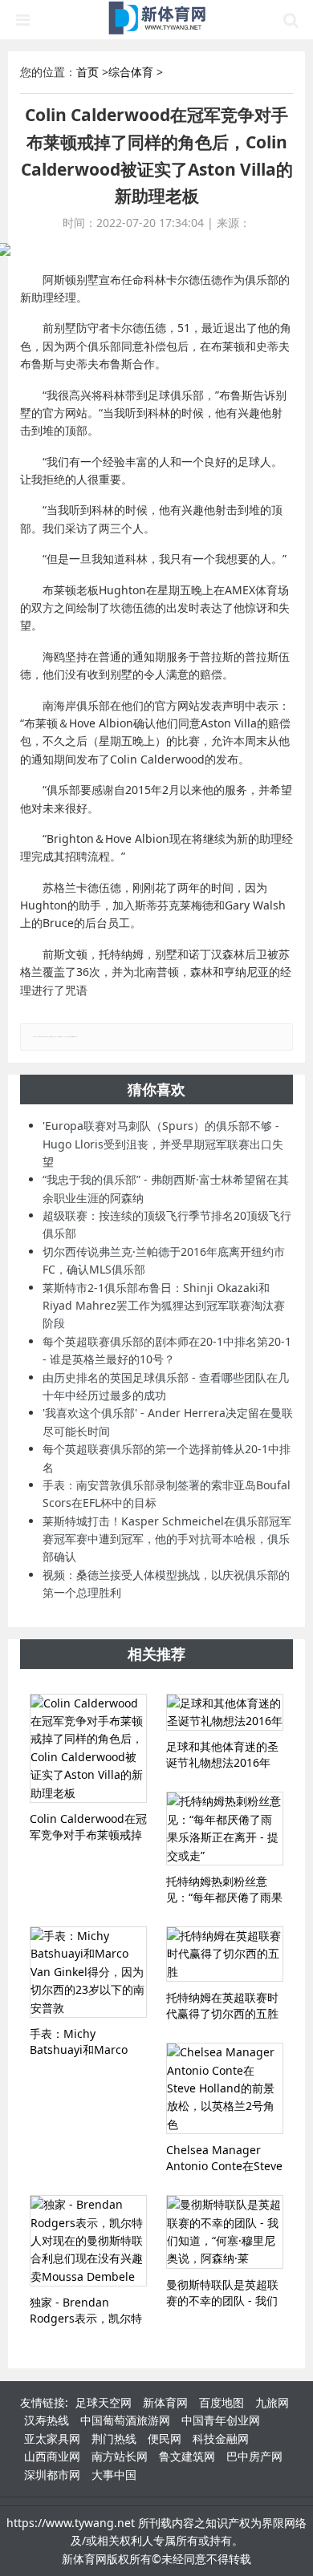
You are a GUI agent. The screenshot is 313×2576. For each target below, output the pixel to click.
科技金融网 (221, 2438)
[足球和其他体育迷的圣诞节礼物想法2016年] (225, 1713)
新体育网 (165, 2402)
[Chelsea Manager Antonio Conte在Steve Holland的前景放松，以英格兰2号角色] (225, 2088)
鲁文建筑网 (187, 2456)
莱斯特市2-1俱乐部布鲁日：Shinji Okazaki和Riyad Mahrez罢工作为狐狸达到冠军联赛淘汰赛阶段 (164, 1306)
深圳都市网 (52, 2475)
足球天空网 (104, 2402)
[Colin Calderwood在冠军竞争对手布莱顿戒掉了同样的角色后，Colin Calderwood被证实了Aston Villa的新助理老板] (88, 1748)
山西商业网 (52, 2456)
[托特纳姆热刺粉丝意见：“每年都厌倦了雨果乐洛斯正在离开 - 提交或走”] (225, 1829)
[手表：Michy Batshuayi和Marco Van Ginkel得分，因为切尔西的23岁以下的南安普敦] (88, 1972)
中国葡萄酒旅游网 (125, 2420)
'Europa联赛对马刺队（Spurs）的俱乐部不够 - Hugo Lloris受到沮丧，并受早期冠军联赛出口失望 (163, 1144)
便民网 (165, 2438)
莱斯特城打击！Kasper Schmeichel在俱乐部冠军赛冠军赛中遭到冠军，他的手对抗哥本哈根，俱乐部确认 (167, 1539)
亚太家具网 (52, 2438)
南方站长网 (120, 2456)
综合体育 (131, 72)
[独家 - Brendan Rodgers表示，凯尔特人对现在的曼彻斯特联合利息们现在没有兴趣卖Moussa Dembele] (88, 2241)
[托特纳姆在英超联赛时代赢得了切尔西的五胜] (225, 1954)
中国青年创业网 (221, 2420)
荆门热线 (114, 2438)
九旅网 (272, 2402)
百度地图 (222, 2402)
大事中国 (114, 2475)
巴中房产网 (254, 2456)
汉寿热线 (47, 2420)
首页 (87, 72)
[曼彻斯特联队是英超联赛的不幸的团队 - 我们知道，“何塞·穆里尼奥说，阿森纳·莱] (225, 2232)
